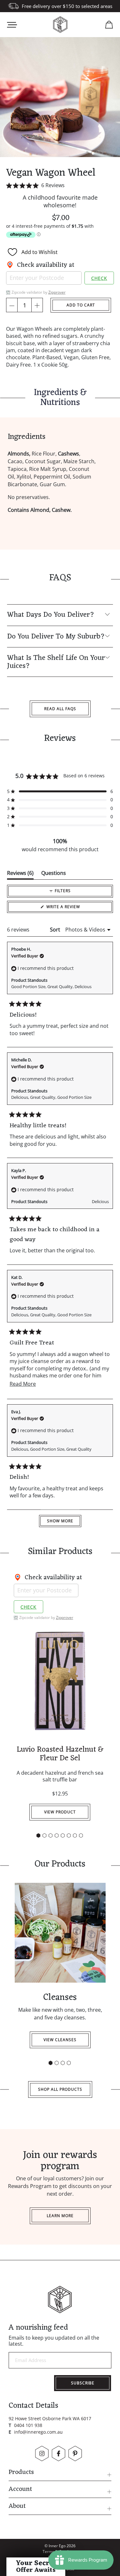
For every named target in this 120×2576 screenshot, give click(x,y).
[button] (60, 185)
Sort (56, 930)
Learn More (60, 2216)
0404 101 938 (28, 2425)
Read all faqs (60, 709)
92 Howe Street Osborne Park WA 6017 (50, 2418)
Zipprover (57, 292)
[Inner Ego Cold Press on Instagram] (42, 2453)
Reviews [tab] (20, 874)
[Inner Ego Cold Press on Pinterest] (75, 2453)
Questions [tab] (54, 874)
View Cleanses (60, 2040)
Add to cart (81, 305)
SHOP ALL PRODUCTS (60, 2089)
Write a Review (72, 908)
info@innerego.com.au (38, 2432)
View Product (60, 1812)
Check (99, 278)
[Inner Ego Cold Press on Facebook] (59, 2453)
